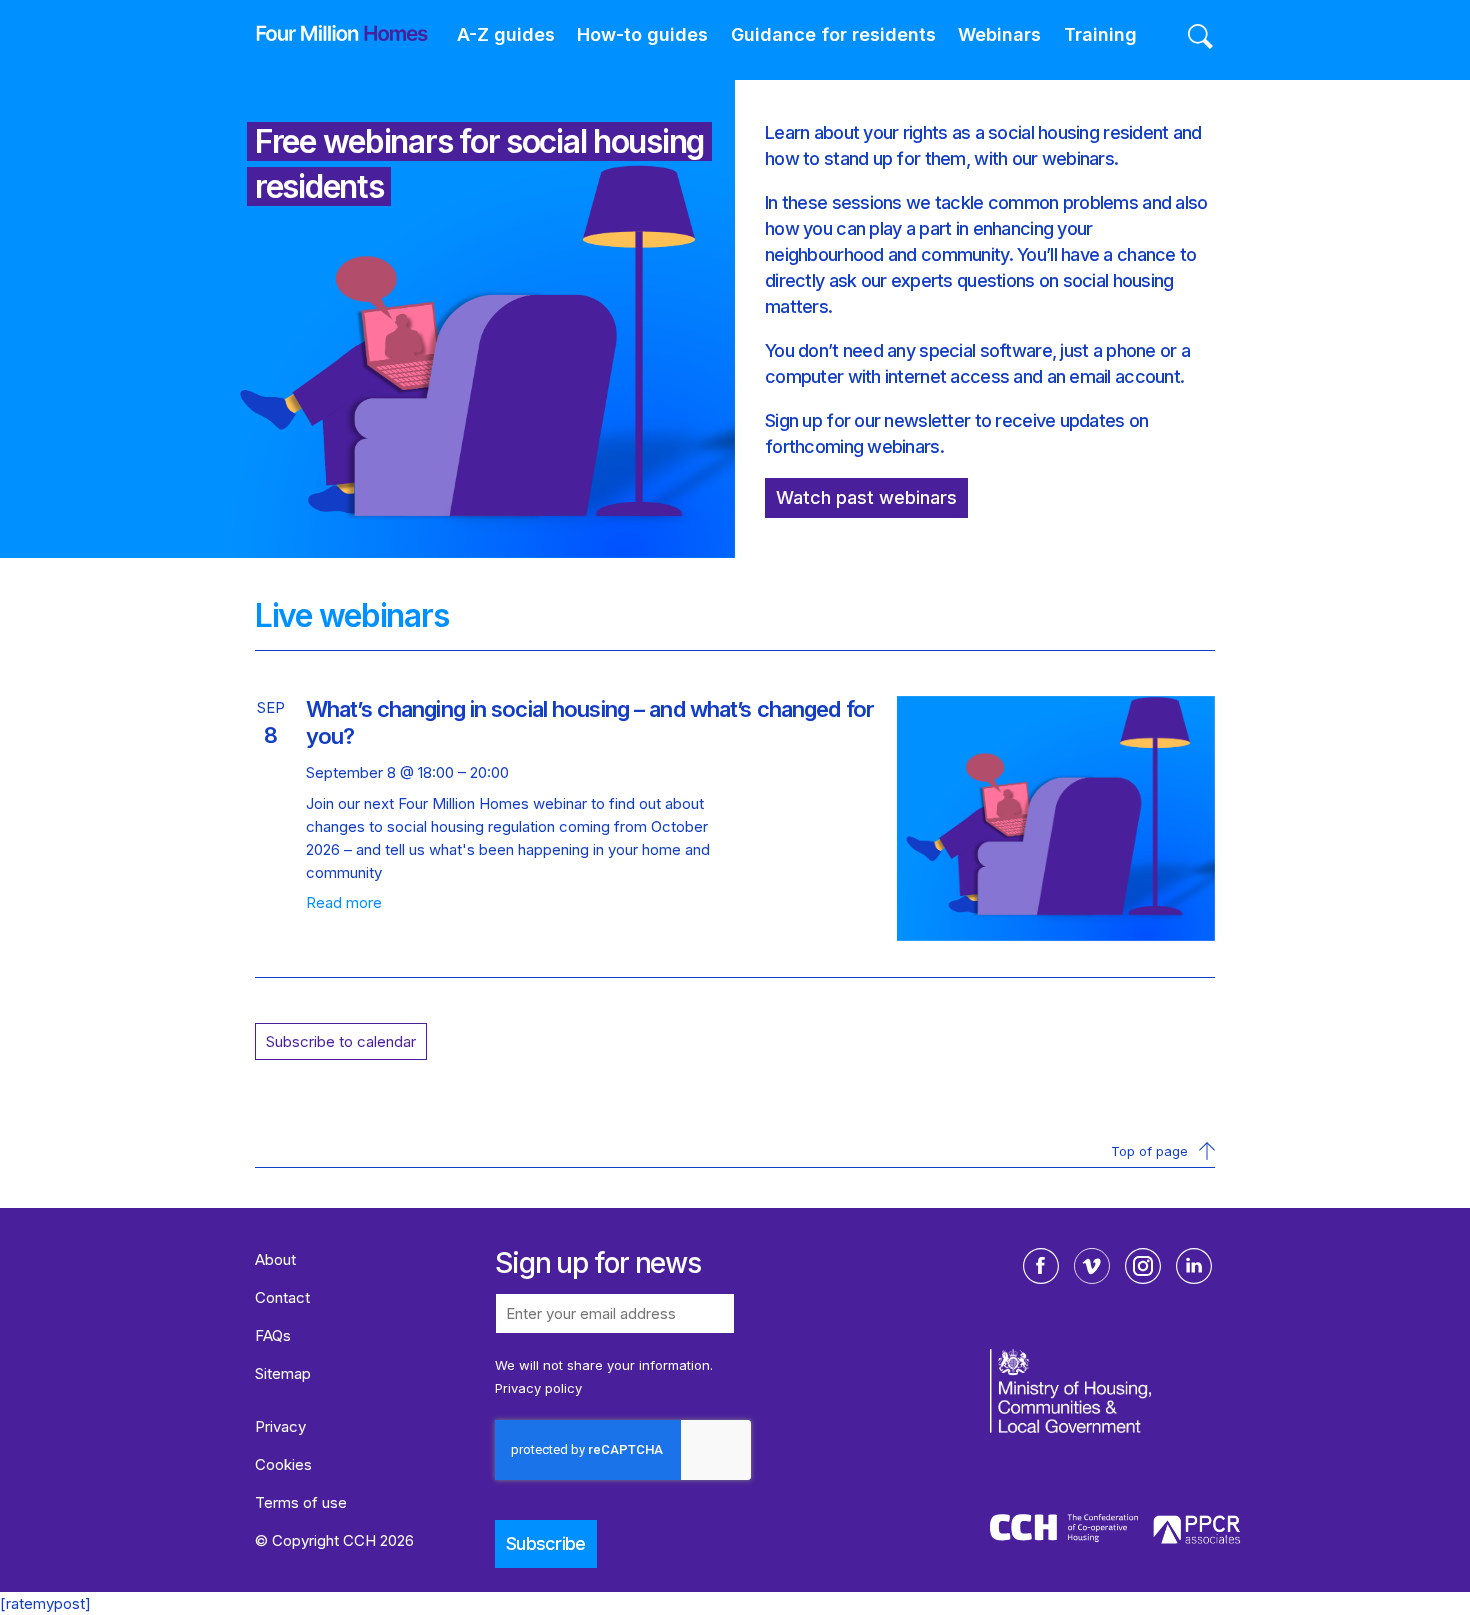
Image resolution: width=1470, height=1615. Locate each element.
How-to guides (642, 34)
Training (1100, 34)
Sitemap (283, 1373)
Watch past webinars (866, 497)
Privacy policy (538, 1388)
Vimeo (1092, 1266)
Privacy (280, 1426)
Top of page (1149, 1151)
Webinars (999, 34)
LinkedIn (1194, 1266)
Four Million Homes (327, 33)
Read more (344, 902)
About (275, 1259)
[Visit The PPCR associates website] (1197, 1532)
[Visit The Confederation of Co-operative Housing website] (1064, 1531)
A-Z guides (506, 34)
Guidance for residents (833, 34)
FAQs (273, 1335)
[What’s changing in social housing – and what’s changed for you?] (1056, 935)
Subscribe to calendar (341, 1041)
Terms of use (301, 1502)
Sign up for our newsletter (867, 420)
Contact (282, 1297)
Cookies (283, 1464)
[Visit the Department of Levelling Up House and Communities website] (1117, 1429)
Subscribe (546, 1543)
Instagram (1143, 1266)
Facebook (1041, 1266)
